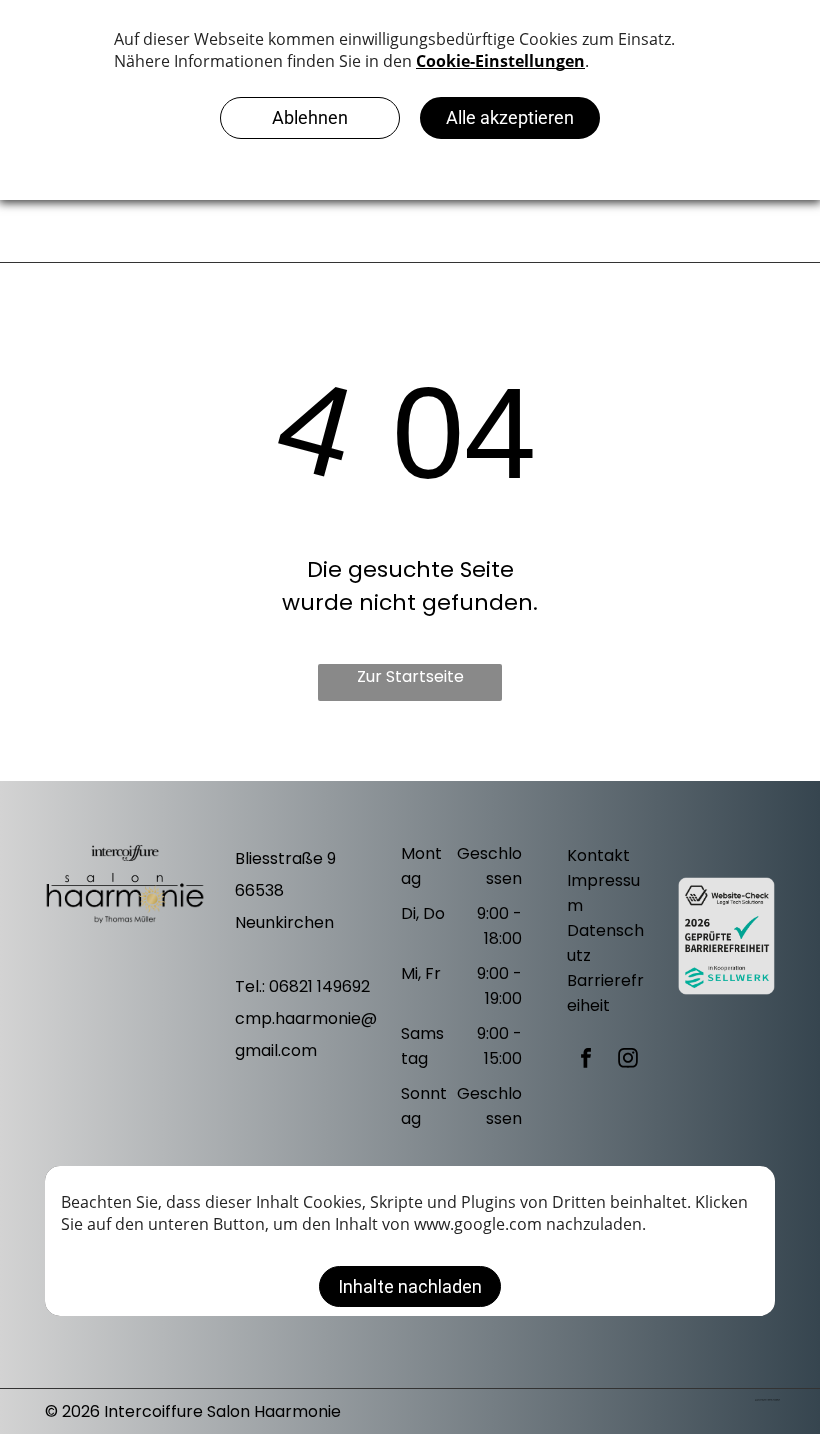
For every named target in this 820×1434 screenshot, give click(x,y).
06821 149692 (319, 986)
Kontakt (598, 855)
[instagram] (628, 1060)
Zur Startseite (410, 676)
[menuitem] (620, 226)
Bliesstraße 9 (285, 858)
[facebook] (586, 1060)
